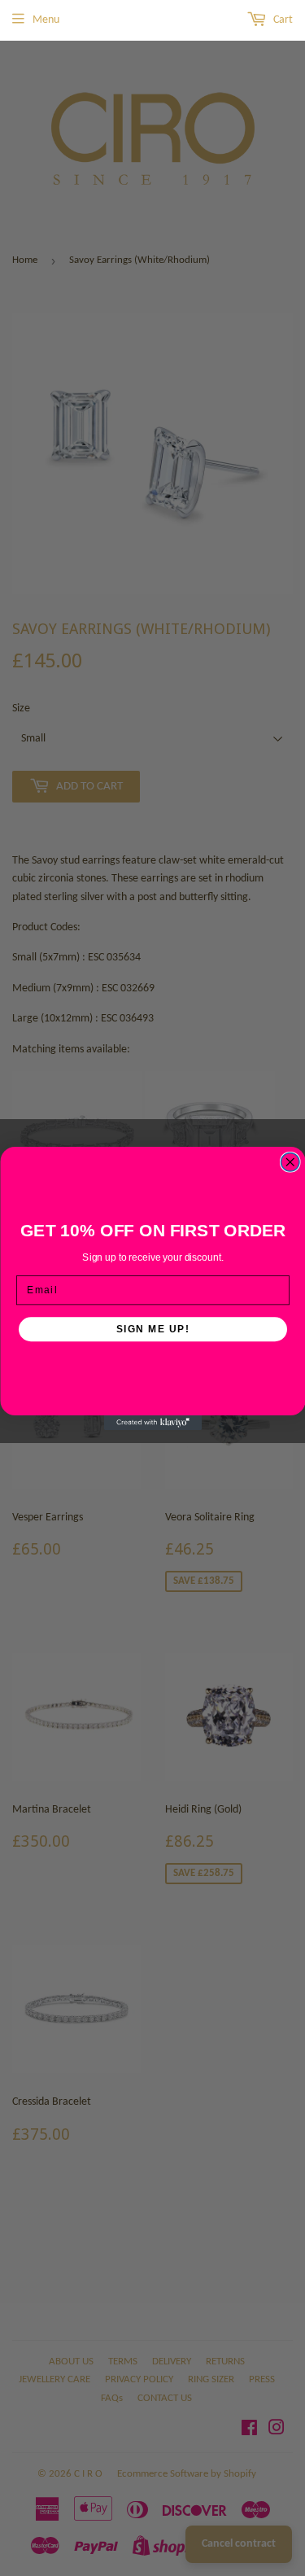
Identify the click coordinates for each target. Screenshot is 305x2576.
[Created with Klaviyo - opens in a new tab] (153, 1423)
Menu (46, 20)
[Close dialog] (290, 1162)
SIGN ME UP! (152, 1329)
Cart (282, 20)
